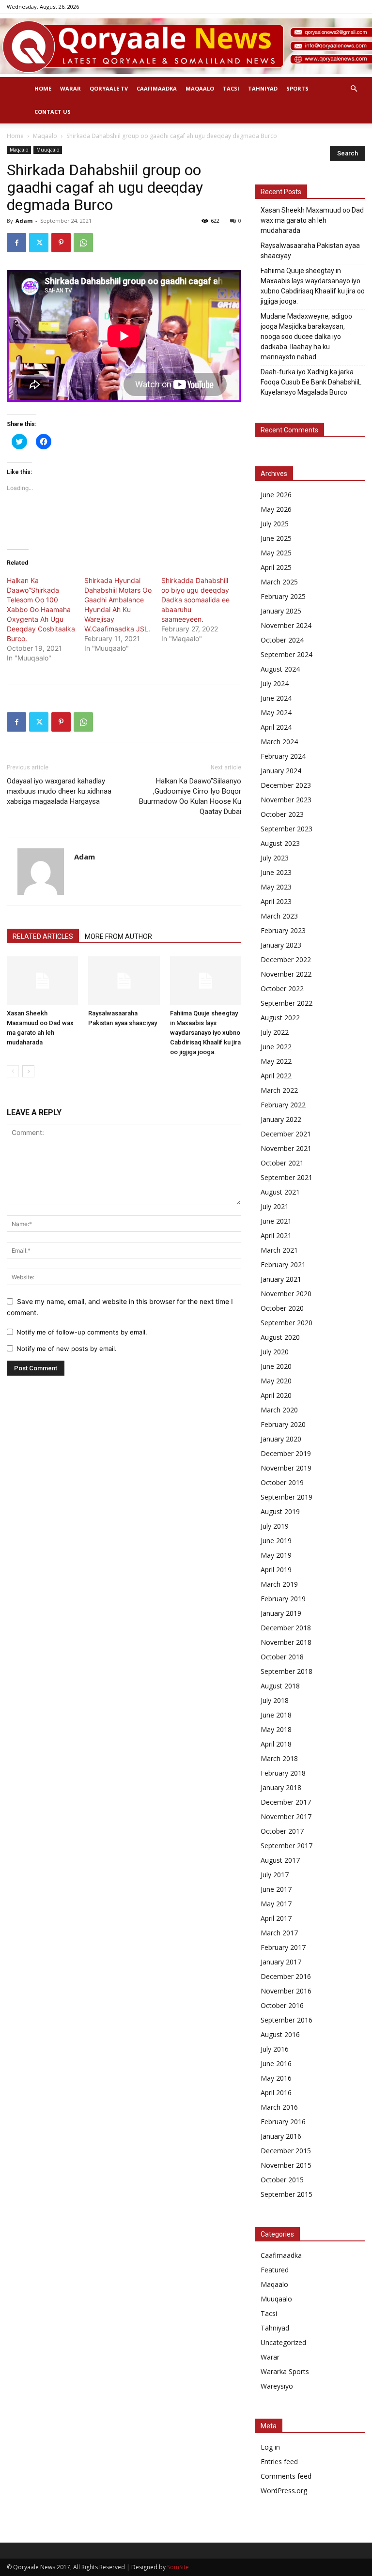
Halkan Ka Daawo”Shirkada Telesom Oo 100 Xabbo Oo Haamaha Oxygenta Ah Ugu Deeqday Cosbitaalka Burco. (41, 609)
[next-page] (28, 1071)
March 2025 (279, 582)
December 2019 (286, 1453)
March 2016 (279, 2107)
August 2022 (280, 1018)
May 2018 (276, 1729)
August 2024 (280, 669)
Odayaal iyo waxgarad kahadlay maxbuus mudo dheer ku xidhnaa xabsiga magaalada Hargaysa (59, 791)
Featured (275, 2270)
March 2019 (279, 1584)
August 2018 (280, 1686)
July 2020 (275, 1352)
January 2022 (281, 1119)
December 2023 (286, 785)
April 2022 (276, 1076)
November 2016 (286, 1991)
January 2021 (281, 1279)
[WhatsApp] (83, 243)
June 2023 (276, 872)
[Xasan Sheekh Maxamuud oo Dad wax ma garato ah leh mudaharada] (42, 981)
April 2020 (276, 1395)
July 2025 (275, 524)
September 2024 (287, 654)
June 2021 (276, 1221)
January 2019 (281, 1613)
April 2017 (276, 1918)
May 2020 (276, 1381)
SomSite (178, 2567)
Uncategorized (283, 2342)
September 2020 (287, 1323)
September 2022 (287, 1003)
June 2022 (276, 1047)
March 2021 (279, 1250)
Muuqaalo (48, 150)
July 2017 (275, 1875)
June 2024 (276, 698)
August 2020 (280, 1337)
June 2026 (276, 495)
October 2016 (282, 2005)
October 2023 (282, 814)
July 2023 (275, 858)
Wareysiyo (277, 2386)
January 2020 (281, 1439)
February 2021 (283, 1265)
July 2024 (275, 683)
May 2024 (276, 713)
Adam (24, 221)
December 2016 (286, 1976)
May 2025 (276, 553)
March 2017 (279, 1933)
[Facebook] (16, 243)
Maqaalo (200, 88)
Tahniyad (263, 88)
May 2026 (276, 509)
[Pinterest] (61, 243)
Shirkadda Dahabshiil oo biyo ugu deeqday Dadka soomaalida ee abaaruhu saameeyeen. (195, 600)
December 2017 (286, 1802)
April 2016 (276, 2093)
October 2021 (282, 1163)
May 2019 (276, 1555)
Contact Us (53, 112)
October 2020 (282, 1308)
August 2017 (280, 1860)
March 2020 (279, 1410)
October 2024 (282, 640)
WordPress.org (284, 2491)
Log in (270, 2447)
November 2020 (286, 1294)
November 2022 (286, 974)
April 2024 (276, 727)
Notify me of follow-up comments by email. (82, 1332)
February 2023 (283, 930)
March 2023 (279, 916)
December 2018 (286, 1628)
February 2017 (283, 1947)
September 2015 (287, 2194)
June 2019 (276, 1541)
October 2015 (282, 2180)
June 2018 (276, 1715)
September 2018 (287, 1671)
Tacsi (231, 88)
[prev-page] (13, 1071)
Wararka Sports (285, 2371)
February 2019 (283, 1599)
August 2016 (280, 2034)
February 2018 (283, 1773)
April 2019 (276, 1570)
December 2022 (286, 959)
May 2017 (276, 1904)
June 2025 (276, 538)
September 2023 (287, 829)
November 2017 (286, 1817)
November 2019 (286, 1468)
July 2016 (275, 2049)
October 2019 (282, 1482)
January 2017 (281, 1962)
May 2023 (276, 887)
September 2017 (287, 1846)
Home (43, 88)
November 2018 (286, 1642)
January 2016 (281, 2136)
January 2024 (281, 771)
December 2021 (286, 1134)
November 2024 (286, 625)
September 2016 (287, 2020)
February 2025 (283, 596)
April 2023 (276, 901)
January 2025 (281, 611)
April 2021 (276, 1235)
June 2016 (276, 2063)
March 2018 (279, 1758)
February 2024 (283, 756)
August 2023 (280, 843)
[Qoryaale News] (186, 46)
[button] (354, 89)
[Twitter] (39, 243)
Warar (70, 88)
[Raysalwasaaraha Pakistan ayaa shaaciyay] (124, 981)
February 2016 (283, 2122)
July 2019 (275, 1526)
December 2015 (286, 2151)
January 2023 (281, 945)
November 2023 (286, 800)
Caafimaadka (157, 88)
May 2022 (276, 1061)
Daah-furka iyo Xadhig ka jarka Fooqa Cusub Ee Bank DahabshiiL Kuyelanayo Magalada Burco (311, 382)
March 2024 (279, 742)
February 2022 (283, 1105)
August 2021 (280, 1192)
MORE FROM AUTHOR (118, 936)
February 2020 (283, 1424)
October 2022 (282, 989)
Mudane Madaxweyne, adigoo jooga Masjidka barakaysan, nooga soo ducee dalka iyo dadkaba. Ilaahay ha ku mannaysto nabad (306, 337)
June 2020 (276, 1366)
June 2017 (276, 1889)
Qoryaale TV (109, 88)
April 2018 (276, 1744)
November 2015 (286, 2165)
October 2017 (282, 1831)
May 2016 (276, 2078)
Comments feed (286, 2476)
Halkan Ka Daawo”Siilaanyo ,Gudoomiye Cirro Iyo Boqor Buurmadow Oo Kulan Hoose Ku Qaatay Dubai (190, 796)
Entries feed (279, 2461)
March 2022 (279, 1090)
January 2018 (281, 1787)
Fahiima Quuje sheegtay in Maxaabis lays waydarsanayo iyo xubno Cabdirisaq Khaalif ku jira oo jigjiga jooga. (205, 1033)
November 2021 (286, 1148)
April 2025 (276, 567)
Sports (297, 88)
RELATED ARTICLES (43, 936)
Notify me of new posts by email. (67, 1349)
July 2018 (275, 1700)
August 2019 (280, 1511)
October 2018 (282, 1657)
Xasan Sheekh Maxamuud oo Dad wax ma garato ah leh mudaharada (312, 220)
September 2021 (287, 1177)
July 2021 (275, 1206)
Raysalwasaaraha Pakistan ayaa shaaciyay (310, 251)
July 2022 (275, 1032)
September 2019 (287, 1497)
